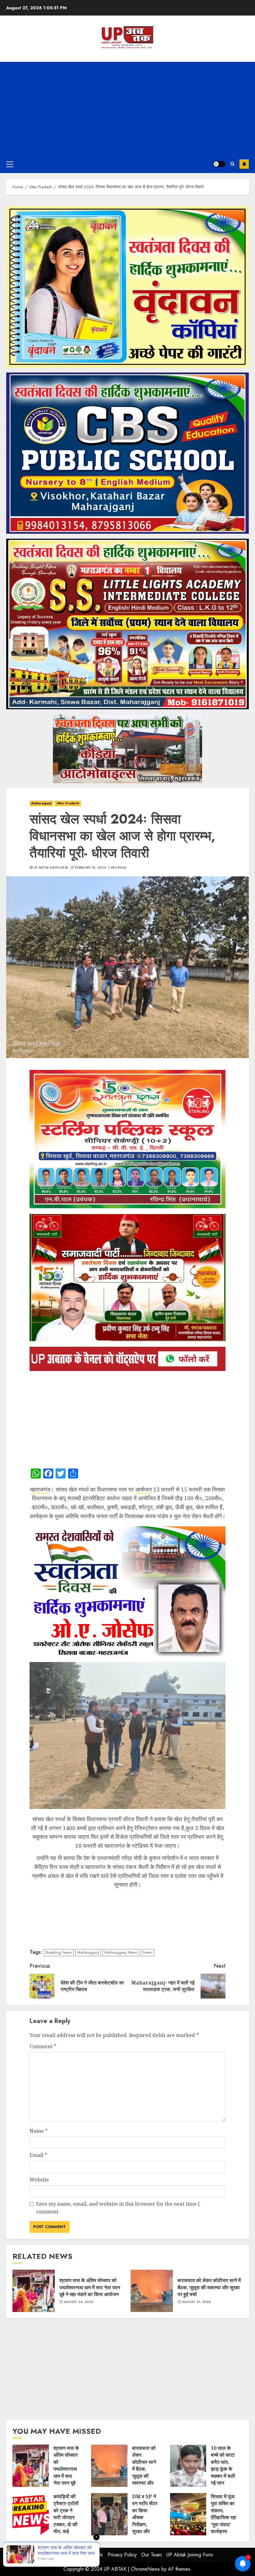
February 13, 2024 (90, 868)
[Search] (232, 164)
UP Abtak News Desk (51, 868)
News (148, 1952)
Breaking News (59, 1952)
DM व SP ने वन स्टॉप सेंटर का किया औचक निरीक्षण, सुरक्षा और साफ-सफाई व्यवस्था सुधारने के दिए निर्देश (109, 2514)
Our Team (151, 2555)
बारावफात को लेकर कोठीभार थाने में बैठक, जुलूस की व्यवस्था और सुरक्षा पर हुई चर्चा (152, 2291)
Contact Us (92, 2555)
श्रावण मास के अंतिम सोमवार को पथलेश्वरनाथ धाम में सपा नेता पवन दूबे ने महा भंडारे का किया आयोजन (34, 2291)
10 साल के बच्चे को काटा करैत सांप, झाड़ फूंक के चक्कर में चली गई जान (188, 2466)
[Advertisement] (127, 108)
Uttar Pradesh (68, 803)
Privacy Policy (122, 2555)
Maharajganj (41, 803)
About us (66, 2555)
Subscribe (244, 164)
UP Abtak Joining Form (190, 2555)
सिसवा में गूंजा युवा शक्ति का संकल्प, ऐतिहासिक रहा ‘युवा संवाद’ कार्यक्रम (188, 2514)
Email (38, 2155)
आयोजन (144, 1489)
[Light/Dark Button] (219, 164)
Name (39, 2131)
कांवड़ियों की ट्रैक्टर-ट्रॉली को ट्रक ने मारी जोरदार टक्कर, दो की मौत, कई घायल (31, 2514)
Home (46, 2555)
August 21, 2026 (196, 2302)
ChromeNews (145, 2569)
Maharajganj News (121, 1952)
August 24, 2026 (79, 2302)
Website (39, 2180)
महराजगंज (40, 1489)
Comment (43, 2046)
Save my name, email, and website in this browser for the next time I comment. (118, 2208)
